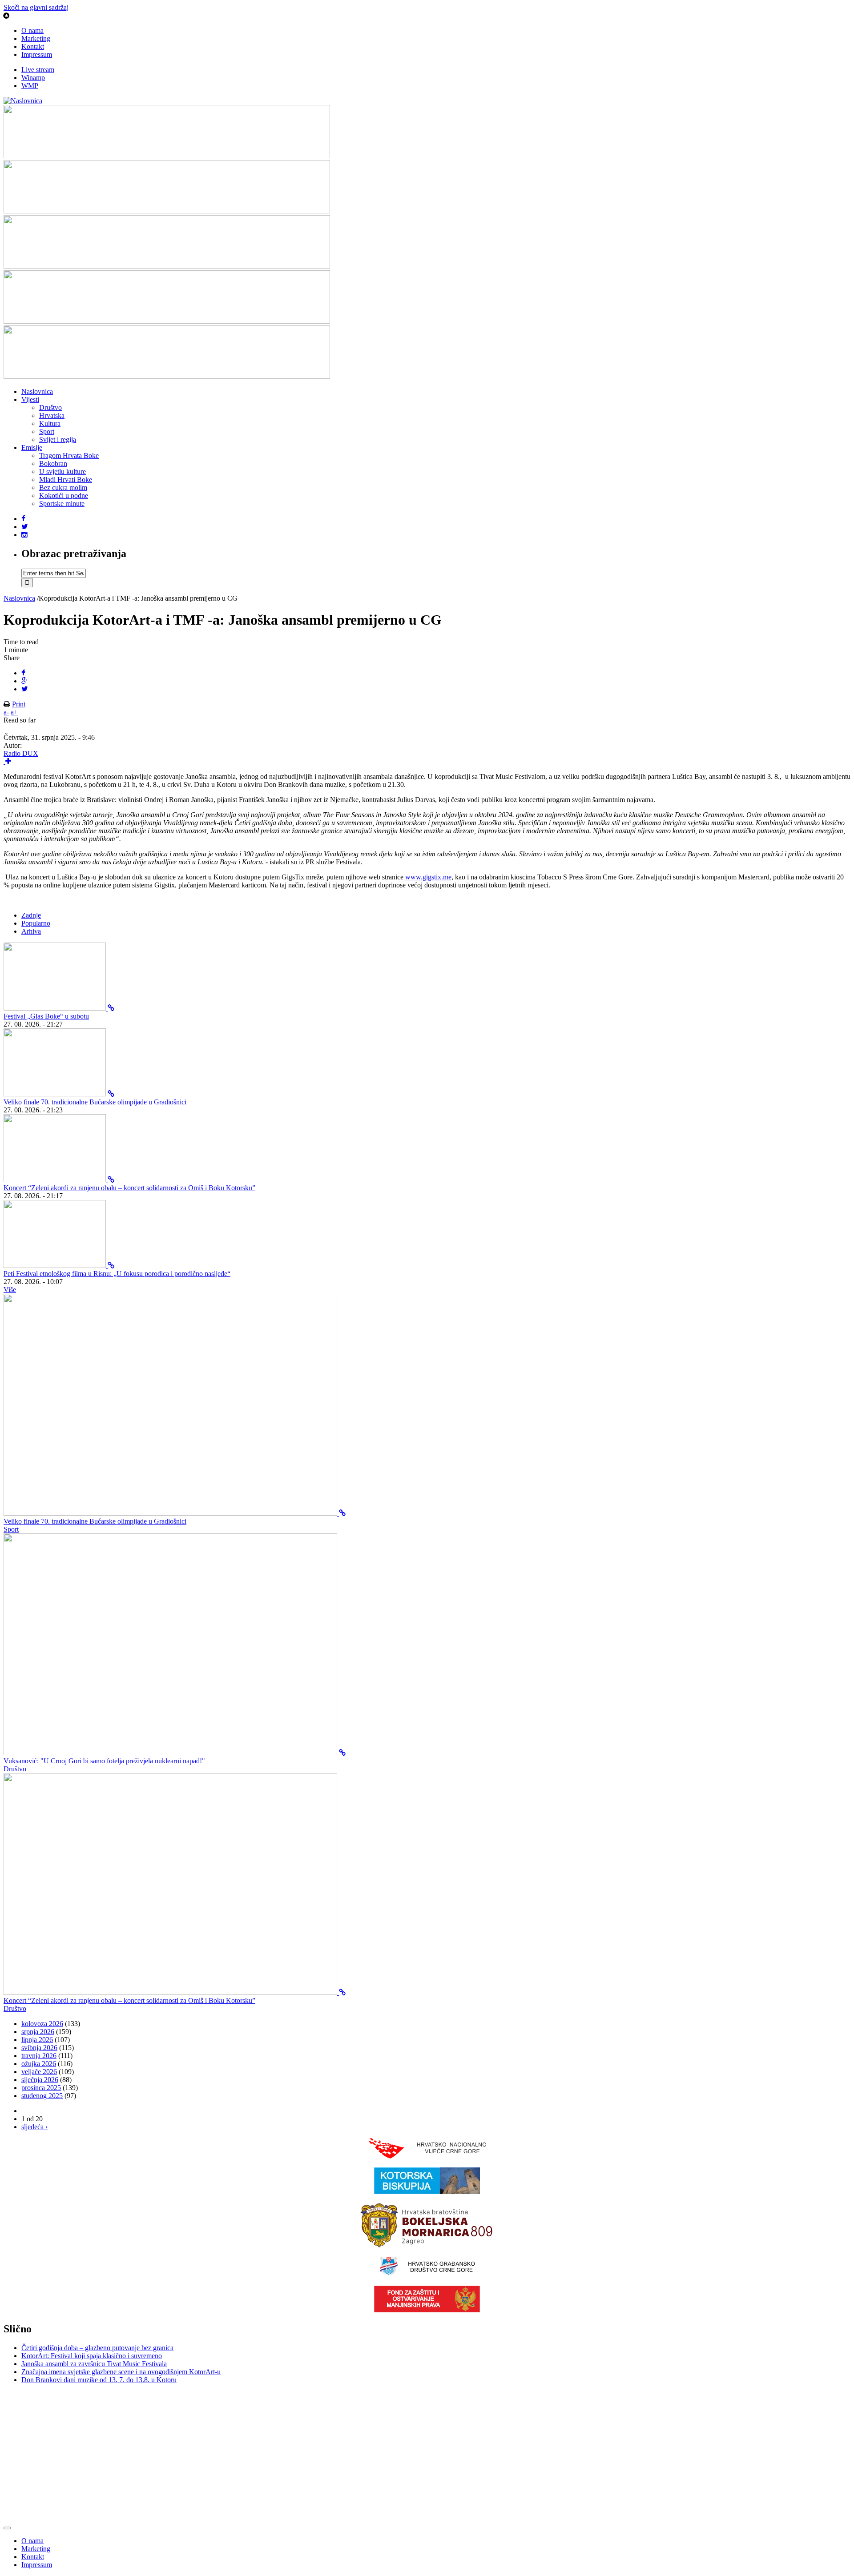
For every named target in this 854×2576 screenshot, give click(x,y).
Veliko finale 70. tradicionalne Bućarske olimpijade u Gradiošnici (95, 1102)
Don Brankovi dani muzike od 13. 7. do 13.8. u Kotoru (99, 2380)
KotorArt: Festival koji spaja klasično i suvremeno (92, 2356)
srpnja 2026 (38, 2032)
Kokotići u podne (64, 496)
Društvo (50, 407)
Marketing (36, 38)
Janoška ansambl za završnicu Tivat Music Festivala (94, 2364)
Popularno (36, 923)
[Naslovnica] (23, 101)
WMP (30, 86)
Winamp (33, 78)
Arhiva (31, 931)
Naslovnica (37, 391)
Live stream (38, 70)
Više (10, 1290)
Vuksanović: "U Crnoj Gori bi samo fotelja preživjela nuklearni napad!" (104, 1761)
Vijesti (30, 399)
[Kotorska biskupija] (427, 2192)
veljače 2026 (39, 2072)
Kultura (50, 423)
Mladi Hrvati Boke (66, 479)
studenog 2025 (42, 2096)
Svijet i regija (58, 439)
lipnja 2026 (37, 2040)
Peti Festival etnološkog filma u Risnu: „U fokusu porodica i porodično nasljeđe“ (117, 1274)
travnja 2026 (39, 2056)
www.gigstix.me (428, 877)
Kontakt (33, 46)
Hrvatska (52, 415)
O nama (32, 30)
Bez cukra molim (63, 488)
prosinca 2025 (41, 2088)
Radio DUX (21, 753)
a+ (14, 712)
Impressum (37, 54)
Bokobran (53, 463)
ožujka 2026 (39, 2064)
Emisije (32, 447)
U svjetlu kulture (62, 471)
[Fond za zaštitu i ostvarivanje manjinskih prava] (427, 2310)
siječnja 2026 (40, 2080)
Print (19, 704)
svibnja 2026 (39, 2048)
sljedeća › (34, 2127)
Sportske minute (62, 504)
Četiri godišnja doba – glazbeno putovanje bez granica (97, 2348)
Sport (47, 431)
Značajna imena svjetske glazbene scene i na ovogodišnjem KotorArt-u (121, 2372)
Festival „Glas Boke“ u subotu (46, 1016)
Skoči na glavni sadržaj (36, 7)
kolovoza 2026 (42, 2024)
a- (6, 712)
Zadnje (31, 915)
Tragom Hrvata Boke (69, 455)
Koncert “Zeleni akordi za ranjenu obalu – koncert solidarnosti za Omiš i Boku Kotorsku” (129, 1188)
